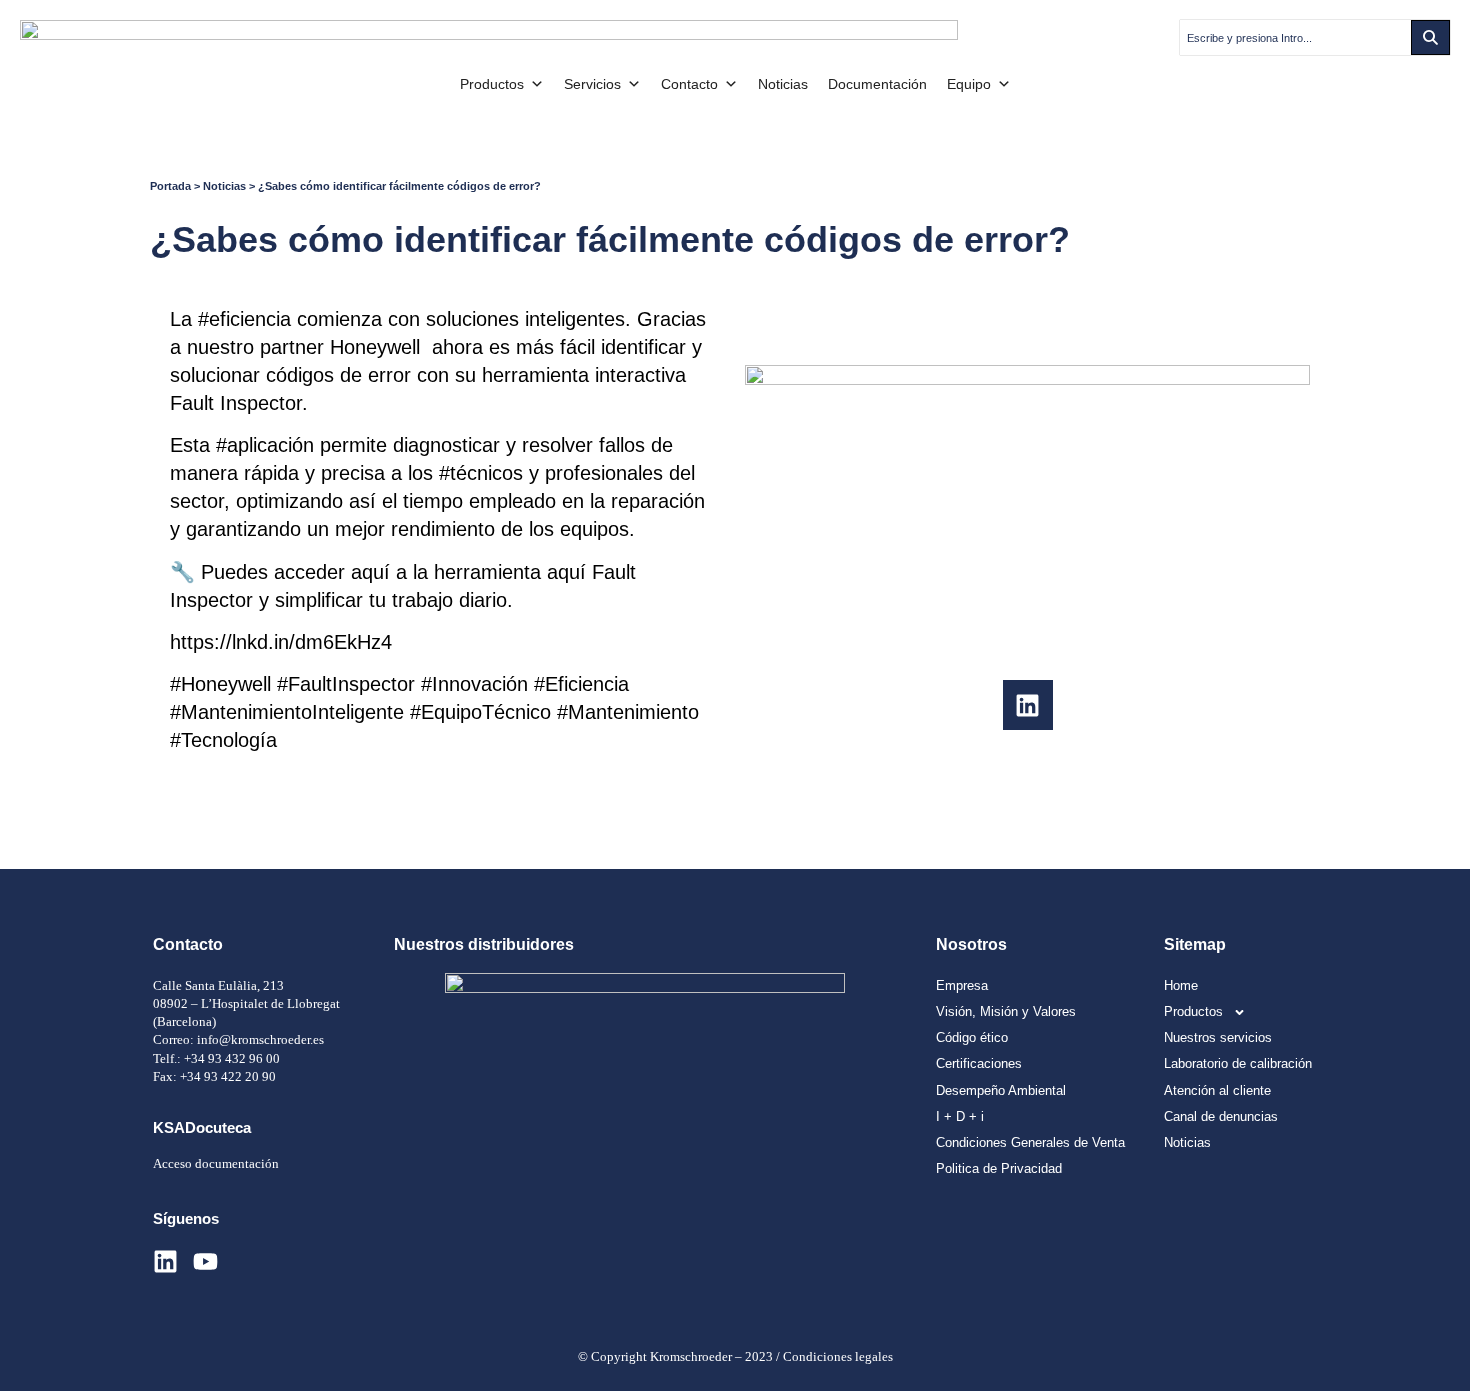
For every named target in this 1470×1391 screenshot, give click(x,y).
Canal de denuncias (1221, 1116)
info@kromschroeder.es (260, 1039)
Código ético (972, 1037)
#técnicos (481, 473)
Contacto (689, 84)
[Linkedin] (1028, 705)
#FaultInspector (346, 684)
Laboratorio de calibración (1238, 1063)
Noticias (783, 84)
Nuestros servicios (1218, 1037)
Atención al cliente (1217, 1090)
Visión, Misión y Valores (1006, 1011)
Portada (170, 186)
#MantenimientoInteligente (287, 712)
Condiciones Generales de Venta (1030, 1142)
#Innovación (474, 684)
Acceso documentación (216, 1163)
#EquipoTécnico (480, 712)
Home (1181, 985)
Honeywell (375, 347)
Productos (492, 84)
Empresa (962, 985)
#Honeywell (220, 684)
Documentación (877, 84)
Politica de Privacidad (999, 1168)
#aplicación (265, 445)
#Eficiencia (581, 684)
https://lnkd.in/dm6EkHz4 (281, 642)
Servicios (592, 84)
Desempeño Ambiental (1001, 1090)
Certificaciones (979, 1063)
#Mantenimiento (628, 712)
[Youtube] (205, 1261)
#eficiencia (244, 319)
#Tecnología (223, 740)
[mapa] (645, 1074)
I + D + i (960, 1116)
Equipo (969, 84)
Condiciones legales (838, 1356)
